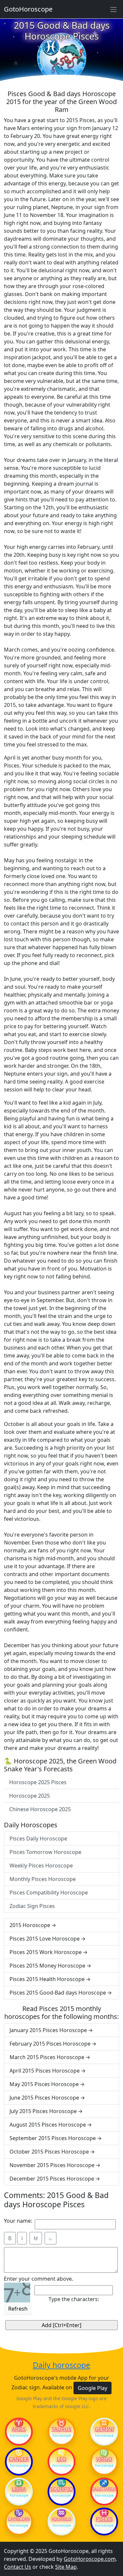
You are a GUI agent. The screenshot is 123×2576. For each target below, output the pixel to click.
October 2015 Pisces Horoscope (49, 2152)
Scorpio (62, 2489)
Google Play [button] (92, 2388)
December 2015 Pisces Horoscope (52, 2179)
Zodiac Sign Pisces (32, 1906)
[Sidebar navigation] (113, 9)
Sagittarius (104, 2489)
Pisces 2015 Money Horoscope (47, 1966)
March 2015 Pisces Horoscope (47, 2057)
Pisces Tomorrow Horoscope (45, 1852)
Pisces (104, 2519)
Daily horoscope (61, 2365)
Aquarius (61, 2519)
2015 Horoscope (30, 1925)
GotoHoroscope (28, 9)
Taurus (61, 2429)
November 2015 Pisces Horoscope (52, 2165)
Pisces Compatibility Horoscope (49, 1892)
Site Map (66, 2567)
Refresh (18, 2309)
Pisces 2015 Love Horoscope (45, 1939)
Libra (19, 2489)
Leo (62, 2459)
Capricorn (19, 2519)
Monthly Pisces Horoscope (43, 1879)
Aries (19, 2429)
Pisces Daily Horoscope (38, 1838)
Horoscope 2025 (30, 1796)
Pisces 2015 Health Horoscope (47, 1979)
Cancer (19, 2459)
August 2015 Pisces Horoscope (48, 2125)
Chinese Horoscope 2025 (40, 1809)
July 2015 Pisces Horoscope (43, 2111)
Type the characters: (74, 2299)
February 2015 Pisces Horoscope (50, 2044)
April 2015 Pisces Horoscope (45, 2071)
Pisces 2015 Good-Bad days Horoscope (58, 1993)
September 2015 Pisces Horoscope (53, 2138)
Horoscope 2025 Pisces (38, 1782)
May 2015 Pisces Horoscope (44, 2084)
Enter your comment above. (39, 2279)
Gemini (104, 2429)
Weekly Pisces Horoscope (41, 1865)
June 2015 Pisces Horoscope (44, 2098)
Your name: (18, 2221)
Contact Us (18, 2567)
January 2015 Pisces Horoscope (48, 2030)
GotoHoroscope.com (90, 2559)
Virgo (104, 2459)
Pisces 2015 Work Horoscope (46, 1952)
